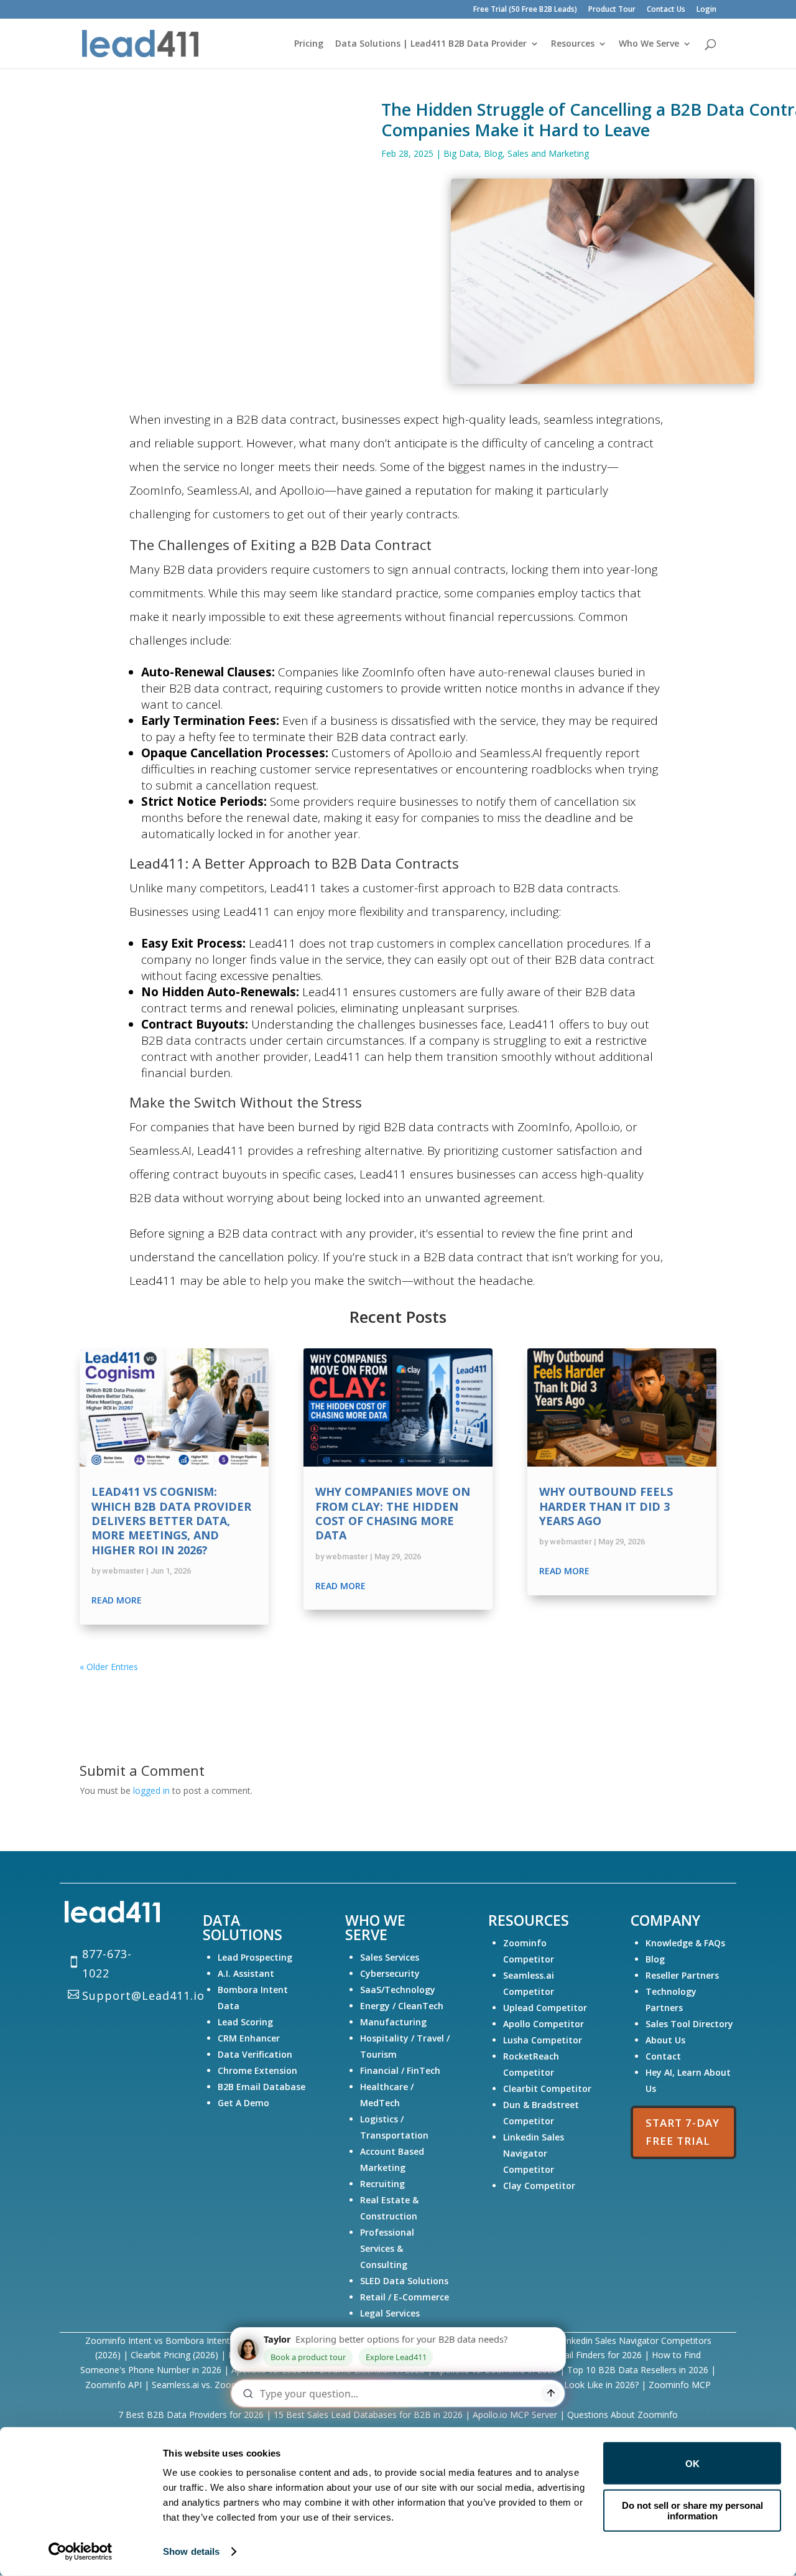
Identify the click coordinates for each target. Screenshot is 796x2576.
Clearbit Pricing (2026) (174, 2355)
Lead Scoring (245, 2022)
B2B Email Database (261, 2087)
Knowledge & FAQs (685, 1943)
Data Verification (255, 2054)
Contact (663, 2056)
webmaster (123, 1571)
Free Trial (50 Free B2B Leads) (525, 10)
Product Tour (612, 10)
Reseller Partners (682, 1975)
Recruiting (382, 2184)
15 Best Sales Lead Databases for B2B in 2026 (369, 2415)
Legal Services (390, 2313)
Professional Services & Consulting (387, 2248)
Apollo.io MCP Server (516, 2415)
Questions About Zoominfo (622, 2415)
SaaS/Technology (398, 1990)
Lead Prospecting (255, 1957)
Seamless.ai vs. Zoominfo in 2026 (219, 2385)
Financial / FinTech (400, 2070)
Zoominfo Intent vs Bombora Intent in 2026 (174, 2340)
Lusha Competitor (543, 2040)
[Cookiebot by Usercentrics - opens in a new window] (81, 2552)
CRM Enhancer (249, 2038)
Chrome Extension (257, 2070)
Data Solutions (243, 1927)
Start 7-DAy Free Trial (683, 2132)
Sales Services (390, 1957)
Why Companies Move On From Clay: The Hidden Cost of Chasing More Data (393, 1513)
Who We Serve (649, 44)
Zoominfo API (113, 2385)
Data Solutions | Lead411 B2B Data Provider (431, 44)
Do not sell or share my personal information (692, 2510)
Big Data (461, 153)
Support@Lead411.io (143, 1995)
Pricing (309, 44)
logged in (151, 1790)
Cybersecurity (390, 1973)
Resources (573, 44)
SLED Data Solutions (404, 2281)
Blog (493, 153)
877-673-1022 (107, 1963)
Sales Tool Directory (691, 2024)
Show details (191, 2551)
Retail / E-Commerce (405, 2297)
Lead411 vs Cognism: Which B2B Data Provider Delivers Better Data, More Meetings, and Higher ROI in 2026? (171, 1521)
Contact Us (666, 10)
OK (692, 2463)
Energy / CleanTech (402, 2006)
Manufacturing (393, 2022)
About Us (665, 2040)
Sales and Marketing (548, 153)
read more (117, 1600)
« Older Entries (109, 1667)
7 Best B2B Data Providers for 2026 (192, 2415)
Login (706, 10)
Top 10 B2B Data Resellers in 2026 (638, 2370)
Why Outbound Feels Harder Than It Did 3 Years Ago (606, 1506)
